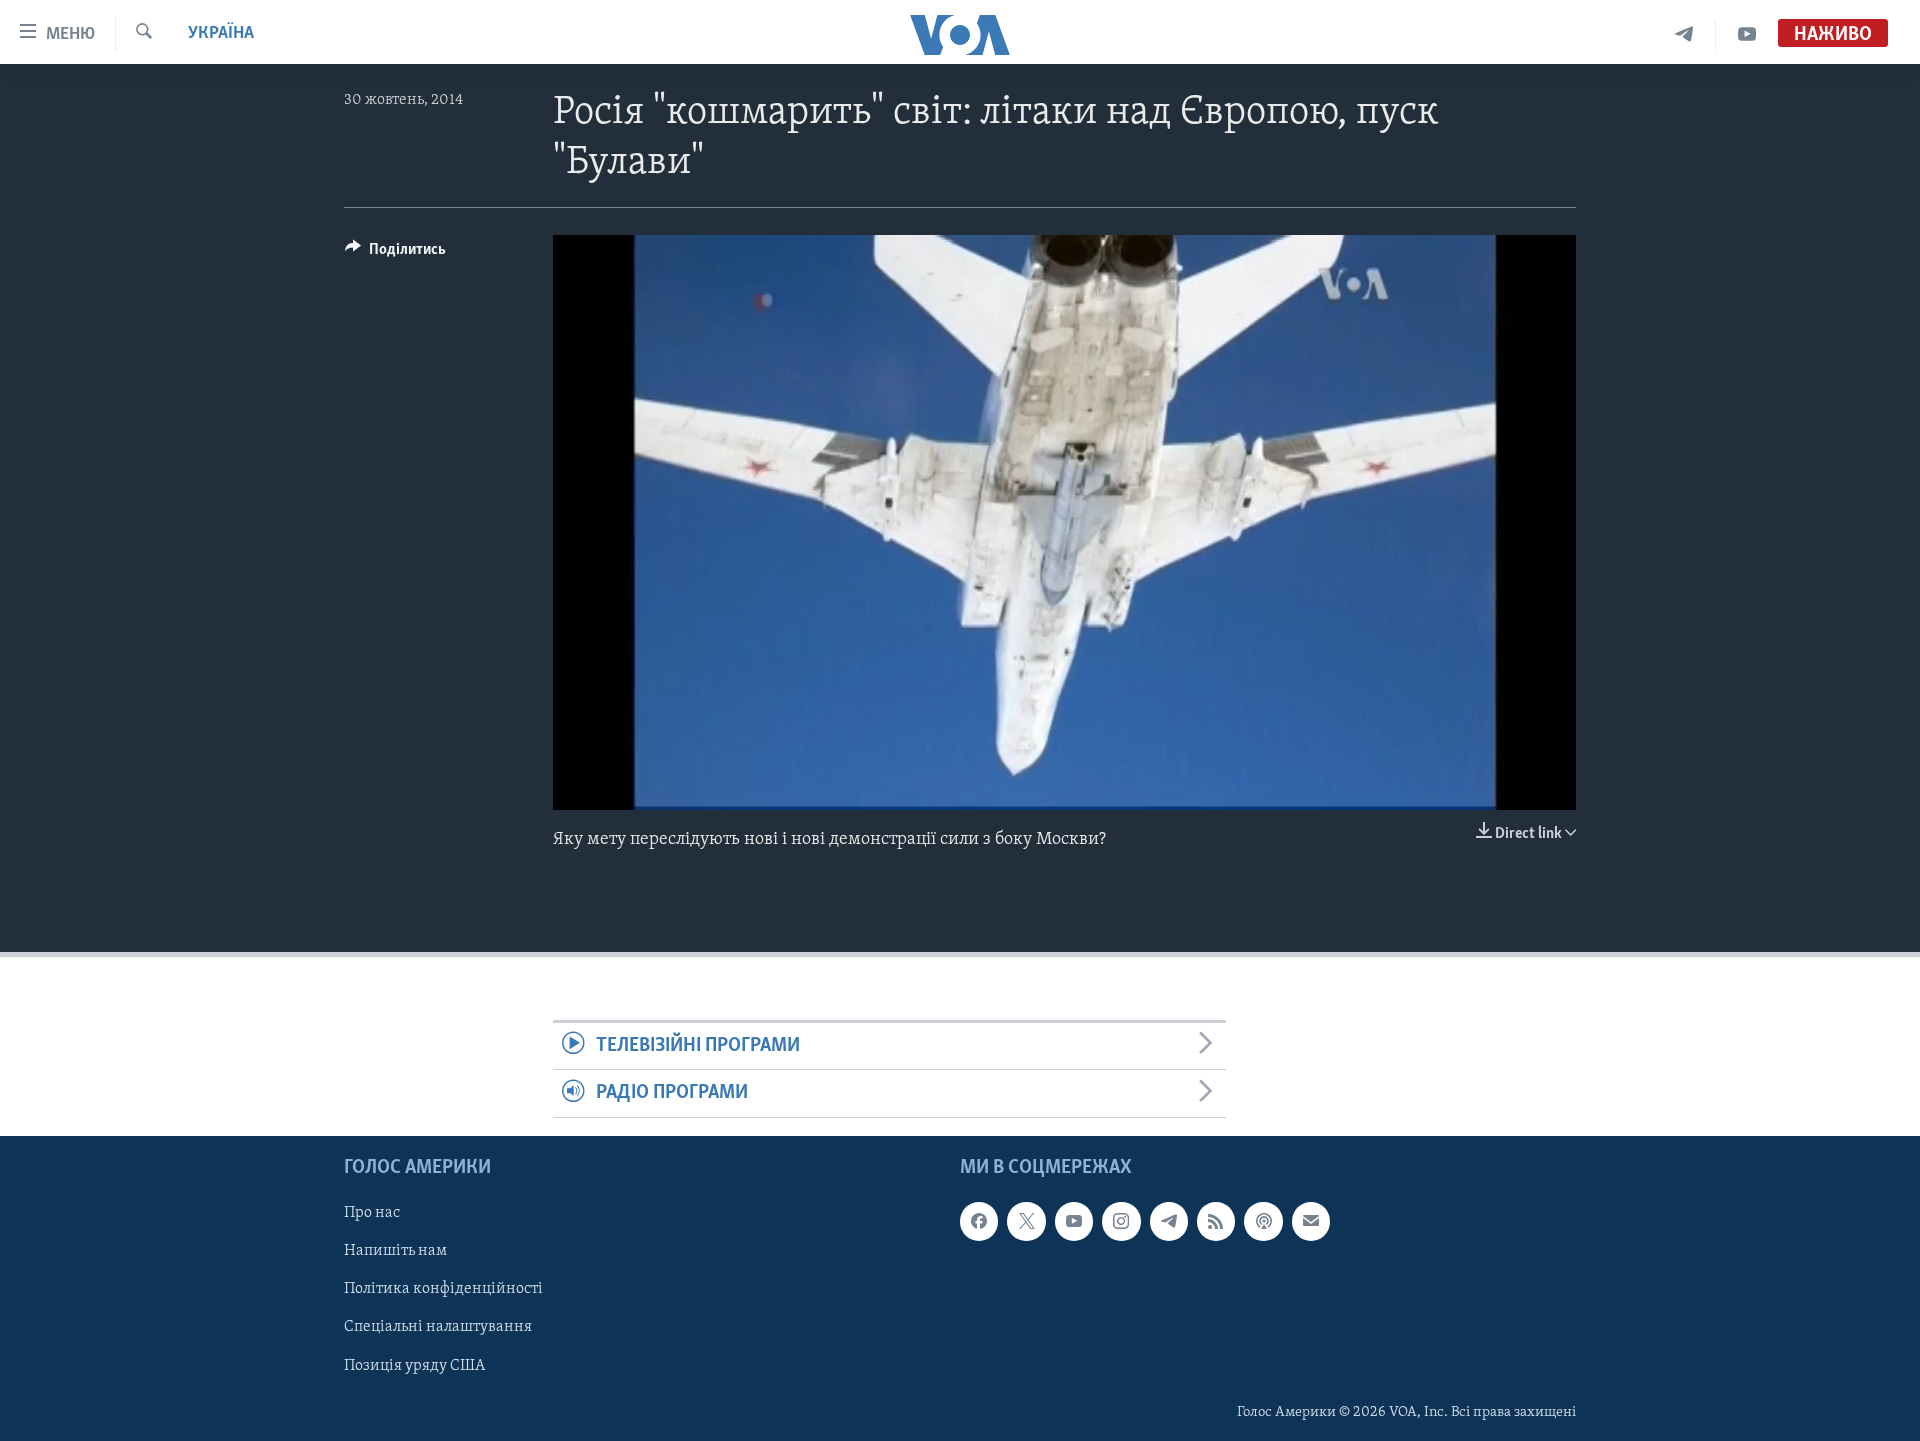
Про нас (372, 1213)
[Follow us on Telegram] (1169, 1221)
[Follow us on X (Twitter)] (1026, 1221)
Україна (221, 34)
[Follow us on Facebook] (979, 1221)
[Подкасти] (1263, 1221)
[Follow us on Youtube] (1074, 1221)
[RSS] (1216, 1221)
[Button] (395, 254)
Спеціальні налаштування (438, 1327)
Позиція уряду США (414, 1365)
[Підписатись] (1311, 1221)
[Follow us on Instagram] (1121, 1221)
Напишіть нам (395, 1251)
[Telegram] (1684, 34)
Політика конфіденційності (443, 1289)
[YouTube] (1747, 34)
